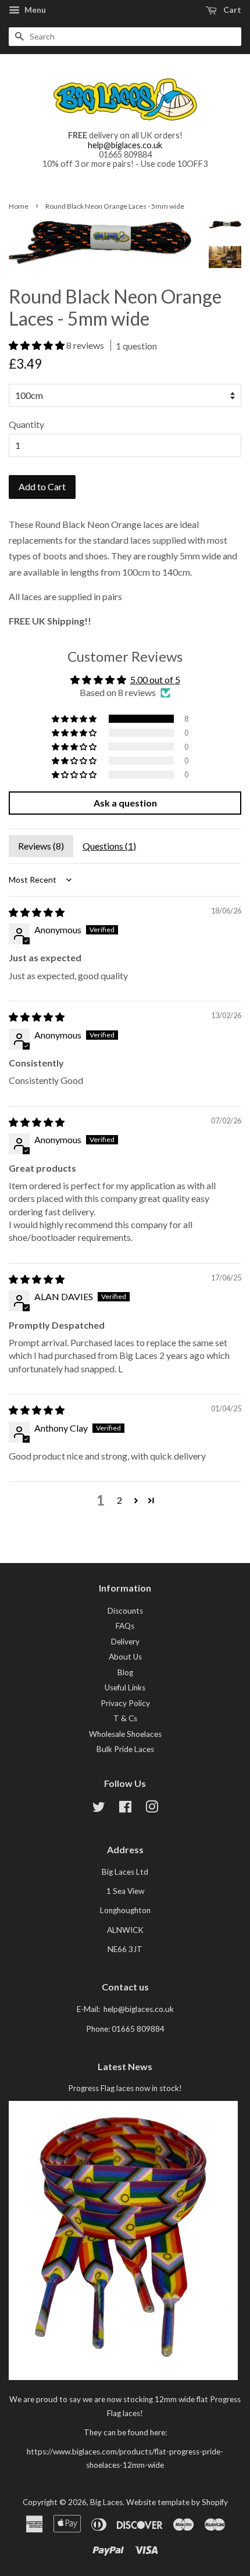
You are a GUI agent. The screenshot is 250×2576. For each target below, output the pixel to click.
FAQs (125, 1626)
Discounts (125, 1611)
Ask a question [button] (125, 803)
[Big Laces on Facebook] (125, 1809)
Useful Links (125, 1687)
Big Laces (106, 2502)
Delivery (125, 1642)
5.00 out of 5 (155, 679)
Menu (34, 10)
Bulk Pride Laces (125, 1749)
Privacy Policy (125, 1703)
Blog (125, 1672)
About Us (125, 1657)
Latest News (125, 2066)
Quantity (26, 424)
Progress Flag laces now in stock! (125, 2088)
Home (19, 206)
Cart (231, 10)
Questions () (109, 846)
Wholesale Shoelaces (125, 1734)
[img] (37, 912)
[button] (37, 345)
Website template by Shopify (177, 2502)
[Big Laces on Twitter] (99, 1809)
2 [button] (119, 1500)
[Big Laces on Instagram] (152, 1809)
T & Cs (125, 1718)
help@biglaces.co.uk (125, 145)
